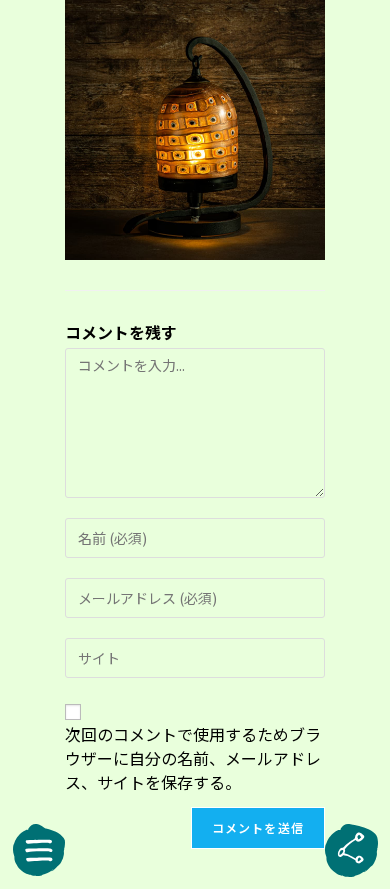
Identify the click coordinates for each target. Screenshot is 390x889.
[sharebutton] (351, 850)
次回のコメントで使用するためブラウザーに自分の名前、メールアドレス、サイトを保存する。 (193, 758)
